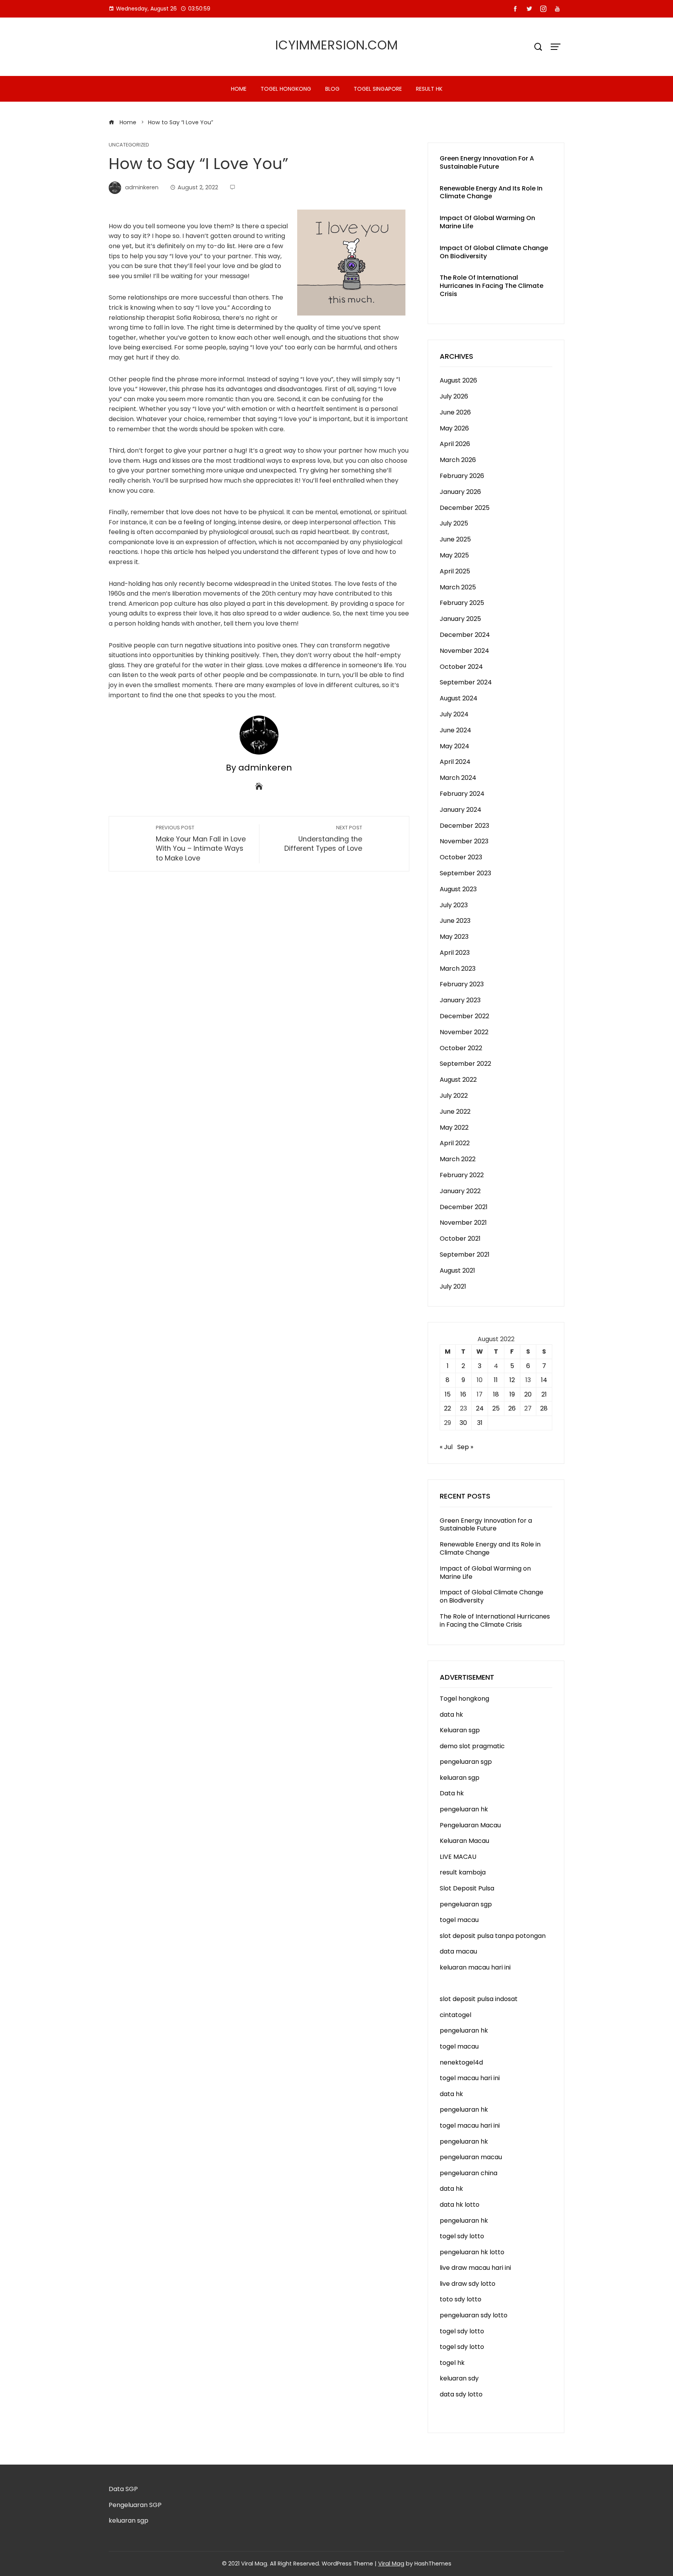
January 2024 (461, 810)
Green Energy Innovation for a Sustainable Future (487, 162)
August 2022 (458, 1080)
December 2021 (464, 1207)
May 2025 (454, 555)
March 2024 (458, 778)
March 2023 (458, 969)
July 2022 (454, 1096)
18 (496, 1394)
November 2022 (464, 1032)
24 (480, 1408)
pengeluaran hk (464, 1809)
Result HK (429, 89)
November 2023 (464, 841)
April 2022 (455, 1143)
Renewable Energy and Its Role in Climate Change (491, 192)
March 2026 (458, 460)
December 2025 (465, 508)
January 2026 (460, 492)
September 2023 (465, 873)
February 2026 (462, 476)
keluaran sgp (460, 1778)
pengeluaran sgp (466, 1762)
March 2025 (458, 587)
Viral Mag (391, 2564)
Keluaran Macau (464, 1841)
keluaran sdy (459, 2378)
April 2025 (455, 571)
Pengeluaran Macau (470, 1825)
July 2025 (454, 523)
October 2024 (461, 667)
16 (463, 1394)
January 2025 (460, 619)
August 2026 (458, 380)
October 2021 (460, 1239)
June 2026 (455, 412)
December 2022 (464, 1016)
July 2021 (453, 1286)
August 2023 (458, 889)
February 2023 (462, 984)
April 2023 (455, 953)
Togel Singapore (378, 89)
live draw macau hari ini (475, 2268)
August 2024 (459, 698)
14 (544, 1380)
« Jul (446, 1447)
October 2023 (461, 857)
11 (496, 1380)
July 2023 (454, 905)
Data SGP (123, 2489)
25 (496, 1408)
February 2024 (462, 794)
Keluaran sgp (460, 1730)
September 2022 (465, 1064)
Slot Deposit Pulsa (467, 1888)
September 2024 (466, 682)
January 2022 (460, 1191)
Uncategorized (129, 145)
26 (512, 1408)
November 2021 (463, 1223)
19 (512, 1394)
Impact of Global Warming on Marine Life (487, 222)
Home (239, 89)
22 (447, 1408)
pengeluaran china (469, 2173)
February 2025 (462, 603)
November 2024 (464, 651)
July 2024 (454, 714)
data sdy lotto (461, 2394)
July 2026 (454, 396)
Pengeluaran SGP (135, 2505)
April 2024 (455, 762)
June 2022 (455, 1112)
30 (463, 1423)
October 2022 (461, 1048)
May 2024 (455, 746)
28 (544, 1408)
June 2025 (455, 539)
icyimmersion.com (337, 45)
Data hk (452, 1793)
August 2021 (457, 1270)
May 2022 (454, 1128)
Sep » (465, 1447)
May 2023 (454, 937)
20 (528, 1394)
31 (480, 1423)
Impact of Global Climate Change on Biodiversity (494, 252)
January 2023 (460, 1000)
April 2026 (455, 444)
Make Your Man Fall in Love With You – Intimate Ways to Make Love (201, 844)
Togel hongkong (286, 89)
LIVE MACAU (458, 1857)
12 (512, 1380)
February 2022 (462, 1175)
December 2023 (464, 826)
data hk (451, 1715)
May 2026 (454, 428)
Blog (332, 89)
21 (544, 1394)
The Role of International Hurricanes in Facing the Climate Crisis (492, 286)
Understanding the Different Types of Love (323, 839)
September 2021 (465, 1254)
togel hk (452, 2363)
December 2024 (465, 635)
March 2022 (458, 1159)
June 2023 (455, 921)
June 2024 (455, 730)
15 (448, 1394)
